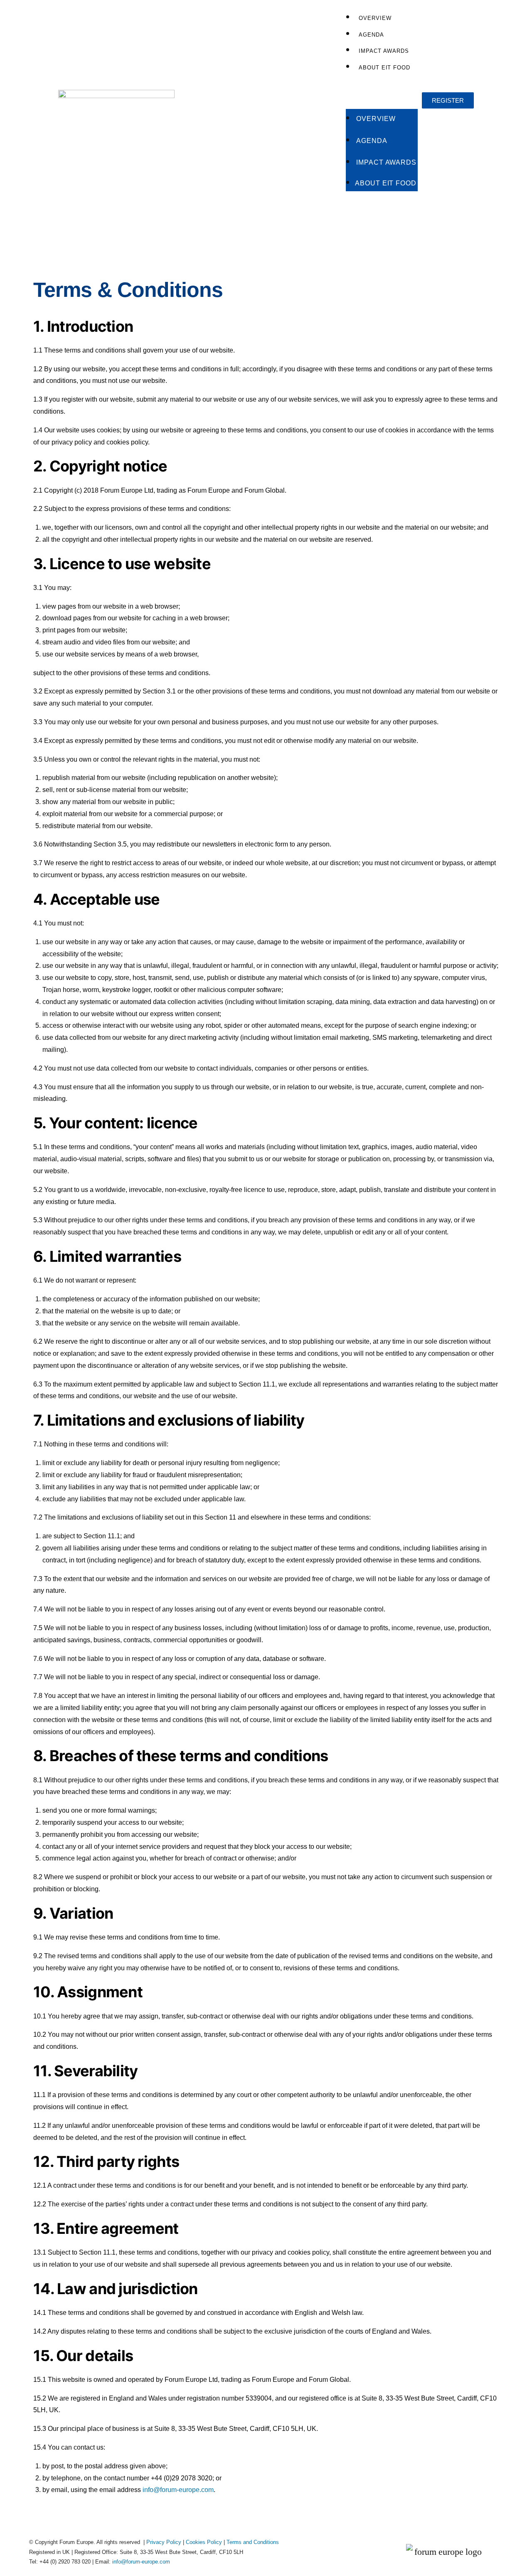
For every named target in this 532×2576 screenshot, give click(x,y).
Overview (375, 18)
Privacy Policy (164, 2542)
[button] (382, 92)
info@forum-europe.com (178, 2490)
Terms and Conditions (253, 2542)
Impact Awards (384, 51)
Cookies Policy (204, 2542)
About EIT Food (384, 68)
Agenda (371, 35)
